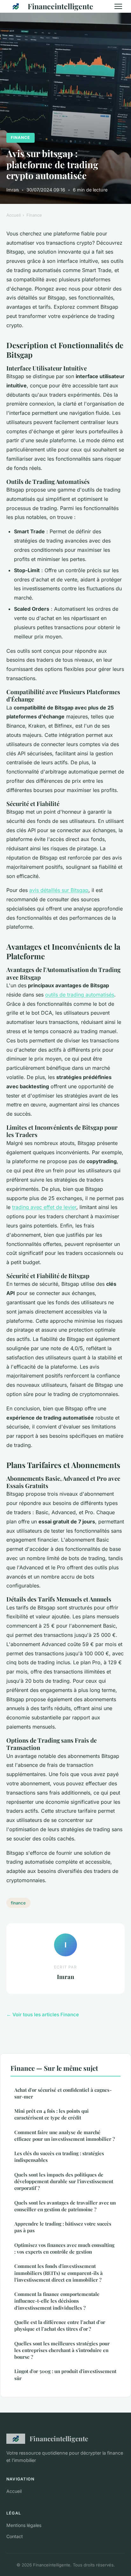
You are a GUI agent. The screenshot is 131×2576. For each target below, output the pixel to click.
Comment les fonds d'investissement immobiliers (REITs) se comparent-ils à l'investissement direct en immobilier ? (59, 2273)
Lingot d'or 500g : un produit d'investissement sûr (65, 2375)
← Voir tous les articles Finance (43, 2015)
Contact (15, 2536)
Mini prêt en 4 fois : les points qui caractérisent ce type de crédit (52, 2114)
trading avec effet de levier (44, 1207)
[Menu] (118, 6)
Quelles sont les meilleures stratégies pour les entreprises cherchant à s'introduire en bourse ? (62, 2350)
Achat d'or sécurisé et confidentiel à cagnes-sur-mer (63, 2093)
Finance (20, 137)
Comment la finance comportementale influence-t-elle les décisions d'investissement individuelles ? (57, 2301)
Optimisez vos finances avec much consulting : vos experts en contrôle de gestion (64, 2248)
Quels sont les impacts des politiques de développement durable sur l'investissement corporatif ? (64, 2181)
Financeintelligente (60, 6)
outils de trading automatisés (80, 995)
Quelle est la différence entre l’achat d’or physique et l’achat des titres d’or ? (60, 2325)
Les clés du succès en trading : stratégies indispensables (59, 2157)
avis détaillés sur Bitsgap (59, 890)
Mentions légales (24, 2525)
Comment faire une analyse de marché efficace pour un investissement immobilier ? (65, 2136)
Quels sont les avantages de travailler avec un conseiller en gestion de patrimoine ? (65, 2206)
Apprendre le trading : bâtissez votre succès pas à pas (63, 2227)
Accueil (14, 215)
